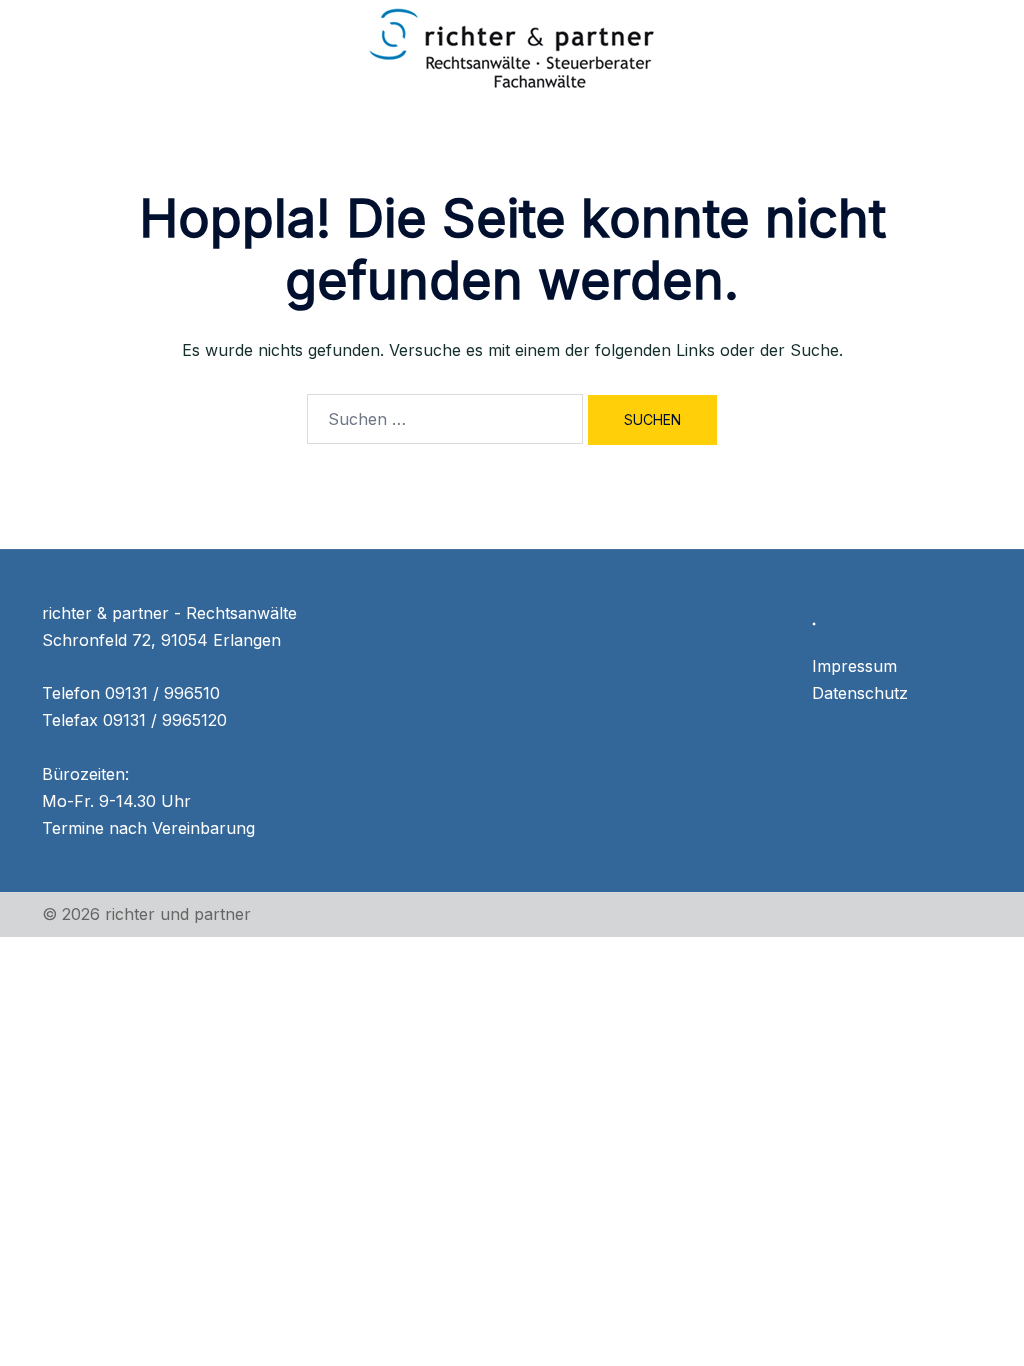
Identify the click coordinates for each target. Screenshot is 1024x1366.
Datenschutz (860, 693)
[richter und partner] (512, 45)
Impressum (854, 666)
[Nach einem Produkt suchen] (974, 47)
